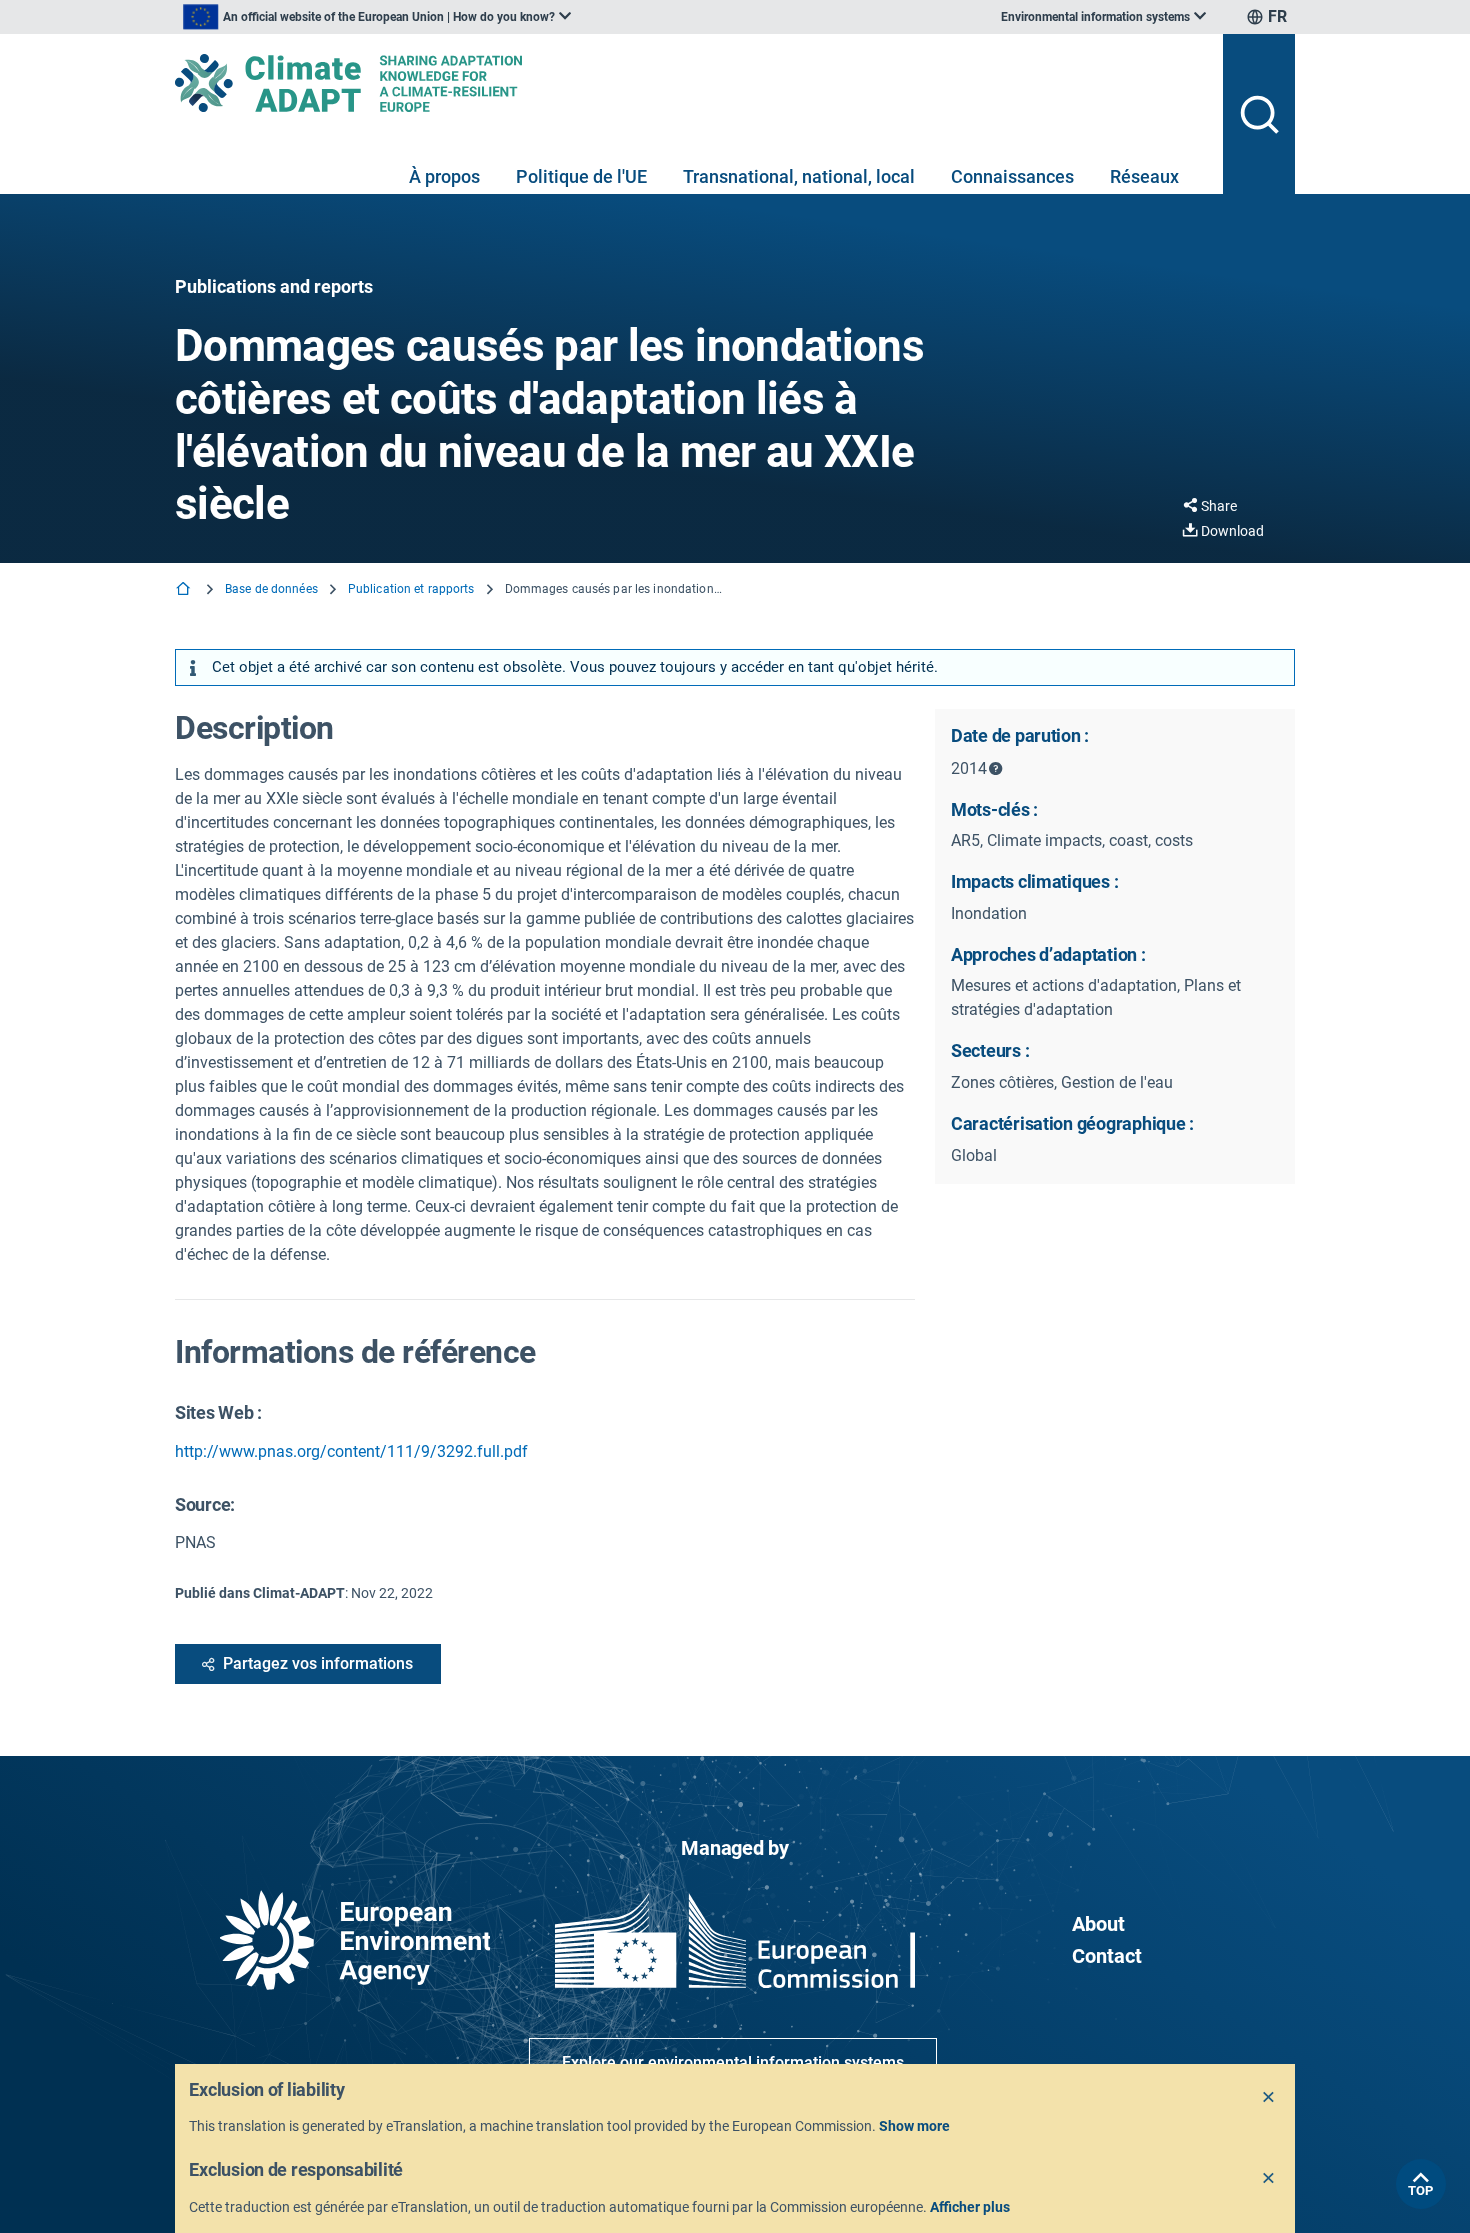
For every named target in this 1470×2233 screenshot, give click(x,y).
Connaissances (1012, 176)
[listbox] (377, 17)
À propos (444, 176)
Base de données (271, 589)
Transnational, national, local (799, 176)
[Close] (1269, 2098)
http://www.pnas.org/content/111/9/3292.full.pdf (351, 1451)
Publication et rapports (411, 589)
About (1098, 1924)
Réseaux (1144, 176)
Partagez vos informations (318, 1663)
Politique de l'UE (581, 176)
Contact (1107, 1956)
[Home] (185, 590)
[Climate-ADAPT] (691, 83)
